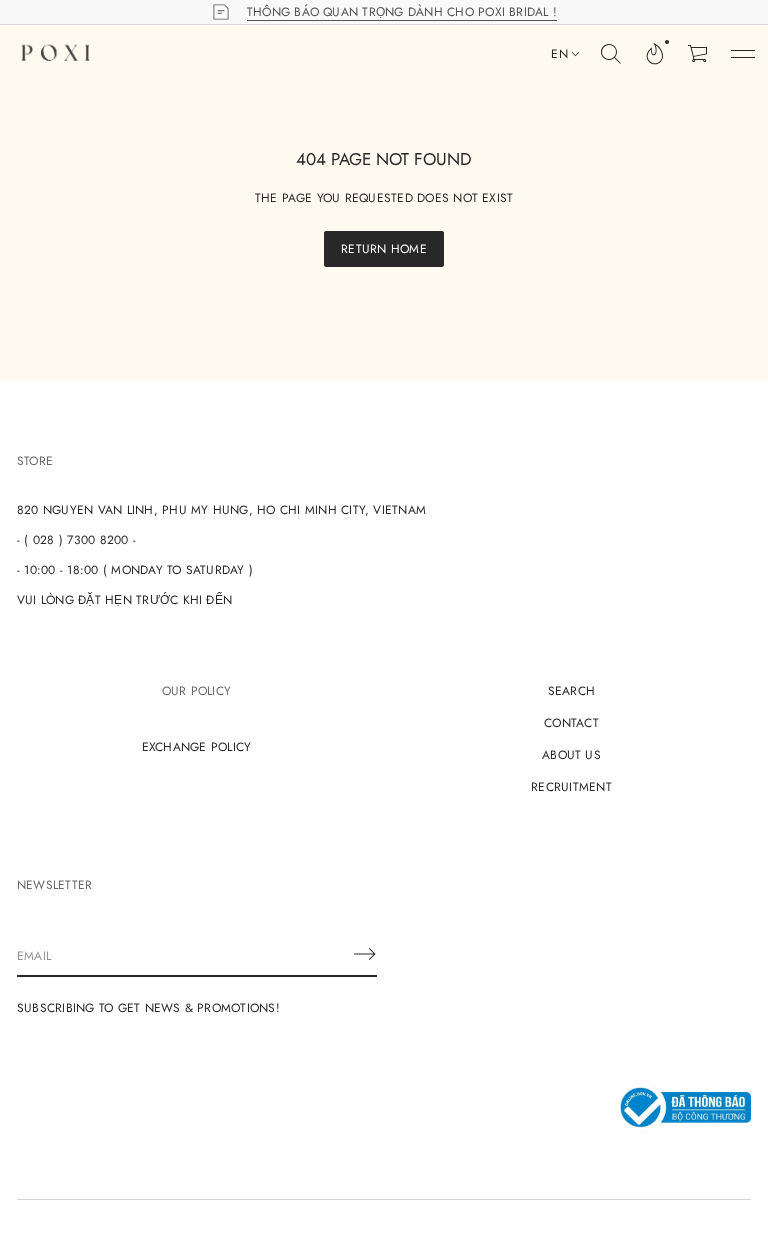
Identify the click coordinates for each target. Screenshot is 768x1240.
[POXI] (55, 54)
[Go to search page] (611, 54)
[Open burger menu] (743, 54)
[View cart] (699, 54)
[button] (611, 54)
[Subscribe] (365, 954)
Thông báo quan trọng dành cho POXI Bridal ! (402, 12)
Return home (384, 249)
